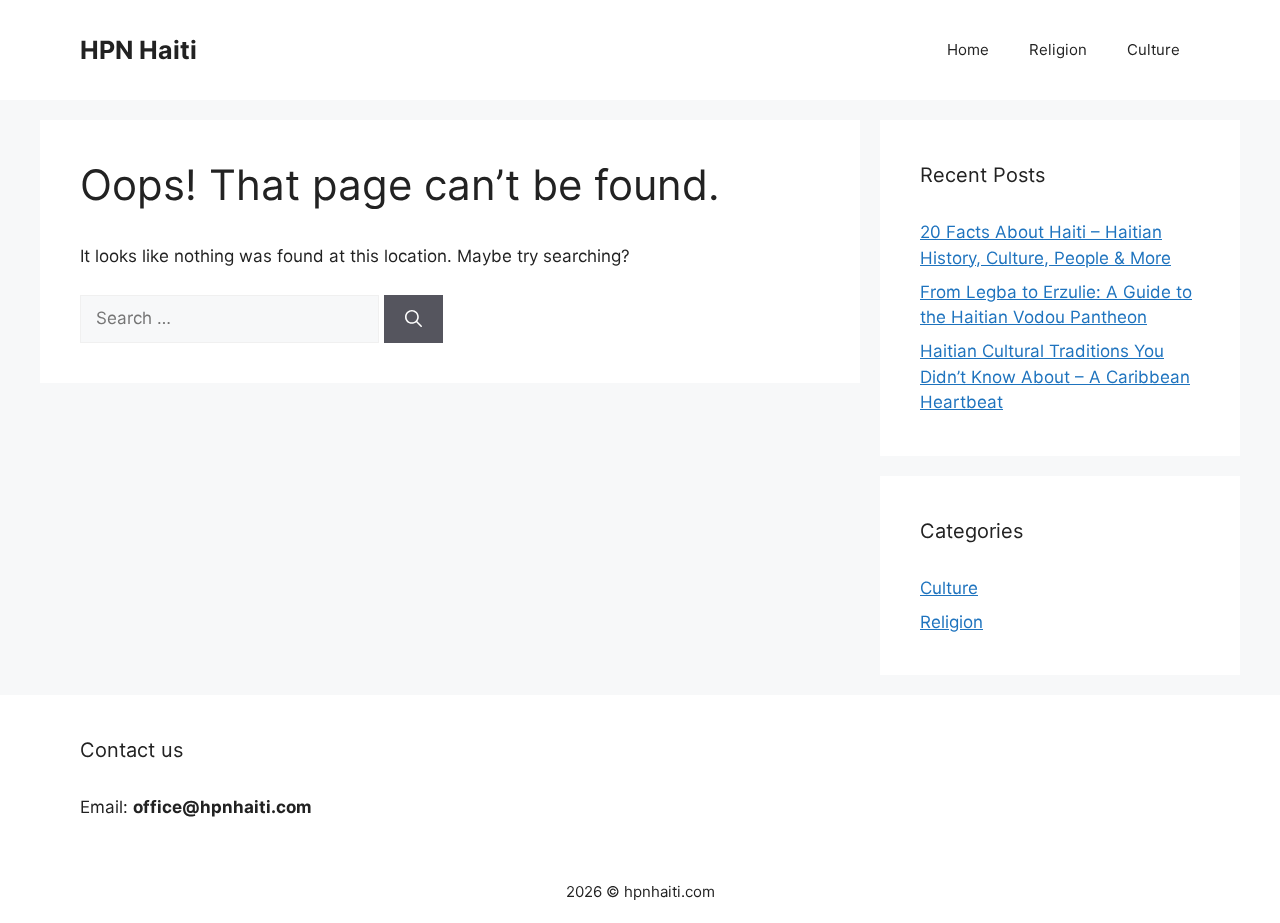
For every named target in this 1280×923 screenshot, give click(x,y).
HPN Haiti (138, 50)
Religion (1058, 49)
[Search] (413, 319)
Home (968, 49)
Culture (1153, 49)
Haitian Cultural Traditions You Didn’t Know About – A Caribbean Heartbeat (1055, 376)
